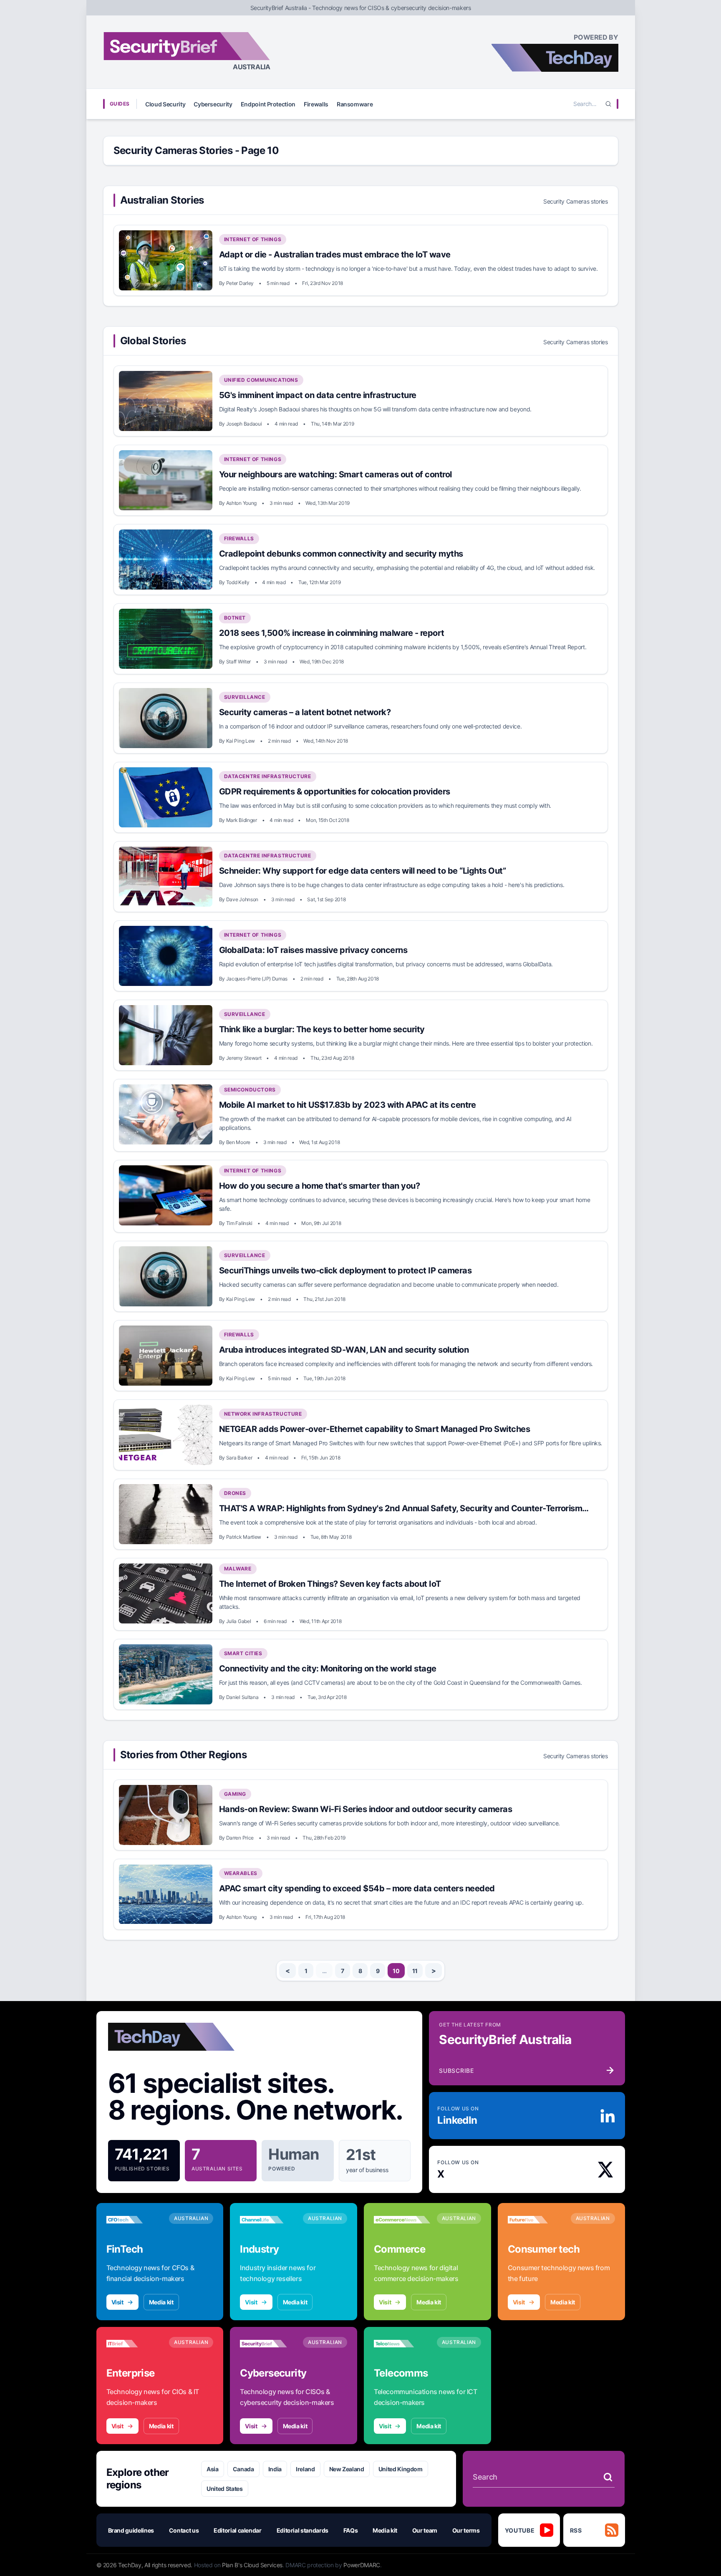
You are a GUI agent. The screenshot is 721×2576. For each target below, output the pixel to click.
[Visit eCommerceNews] (402, 2220)
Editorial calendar (238, 2530)
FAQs (351, 2530)
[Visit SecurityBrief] (268, 2344)
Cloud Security (165, 104)
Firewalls (316, 104)
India (275, 2469)
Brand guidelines (131, 2530)
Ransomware (355, 104)
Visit (117, 2302)
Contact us (184, 2530)
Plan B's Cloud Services (252, 2565)
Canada (243, 2469)
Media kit (161, 2302)
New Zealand (347, 2469)
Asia (213, 2469)
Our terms (466, 2530)
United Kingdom (401, 2469)
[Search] (608, 104)
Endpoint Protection (268, 104)
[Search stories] (608, 2477)
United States (224, 2489)
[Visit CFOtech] (135, 2220)
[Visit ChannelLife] (268, 2220)
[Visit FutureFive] (536, 2220)
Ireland (305, 2469)
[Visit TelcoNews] (402, 2344)
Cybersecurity (213, 104)
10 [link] (396, 1971)
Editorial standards (303, 2530)
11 (415, 1971)
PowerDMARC (362, 2565)
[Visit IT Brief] (135, 2344)
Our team (425, 2530)
